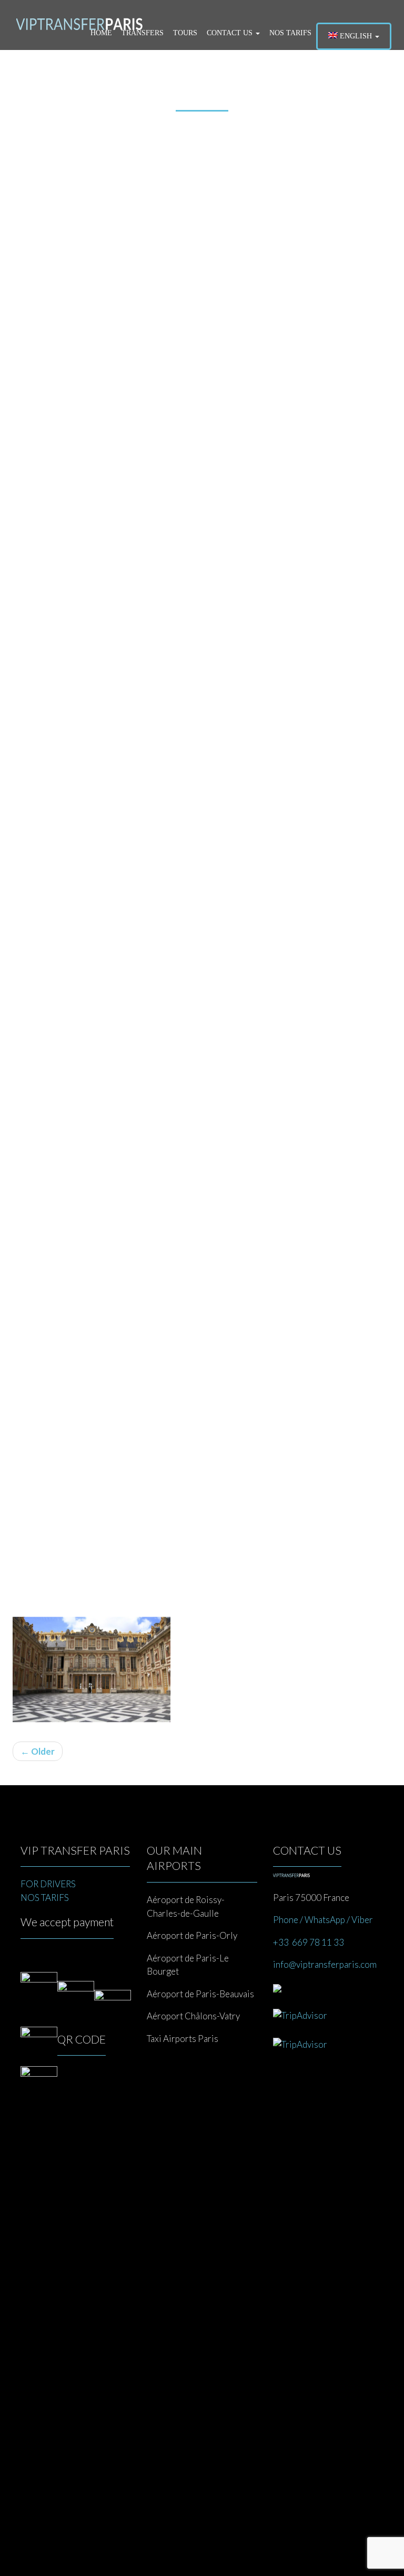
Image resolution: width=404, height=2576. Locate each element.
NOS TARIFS (290, 33)
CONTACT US (231, 33)
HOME (101, 33)
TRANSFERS (143, 33)
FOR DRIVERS (48, 1884)
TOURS (185, 33)
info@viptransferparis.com (325, 1964)
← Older (38, 1751)
